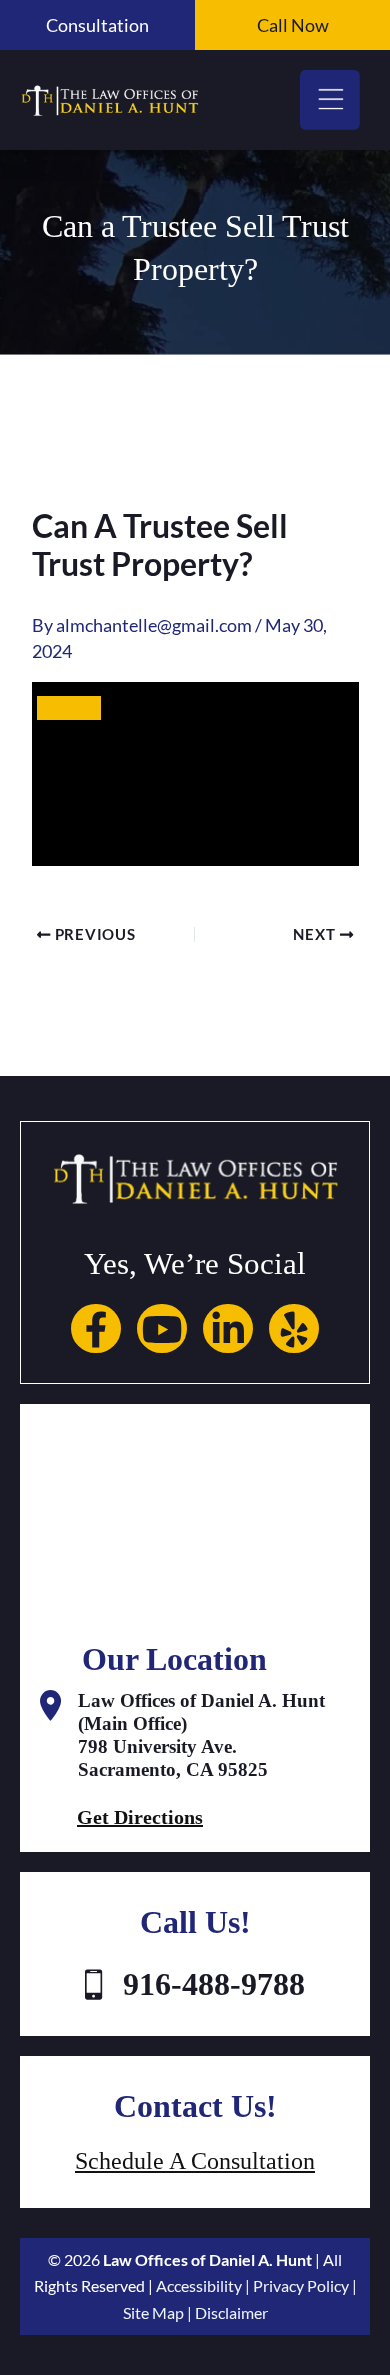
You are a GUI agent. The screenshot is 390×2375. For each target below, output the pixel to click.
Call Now (293, 25)
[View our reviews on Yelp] (294, 1326)
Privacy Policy (301, 2285)
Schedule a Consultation (195, 2161)
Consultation (97, 25)
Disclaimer (231, 2312)
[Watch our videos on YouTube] (162, 1326)
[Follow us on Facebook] (96, 1326)
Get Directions (140, 1817)
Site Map (153, 2312)
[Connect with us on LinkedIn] (228, 1326)
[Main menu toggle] (330, 100)
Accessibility (199, 2285)
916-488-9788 (214, 1984)
